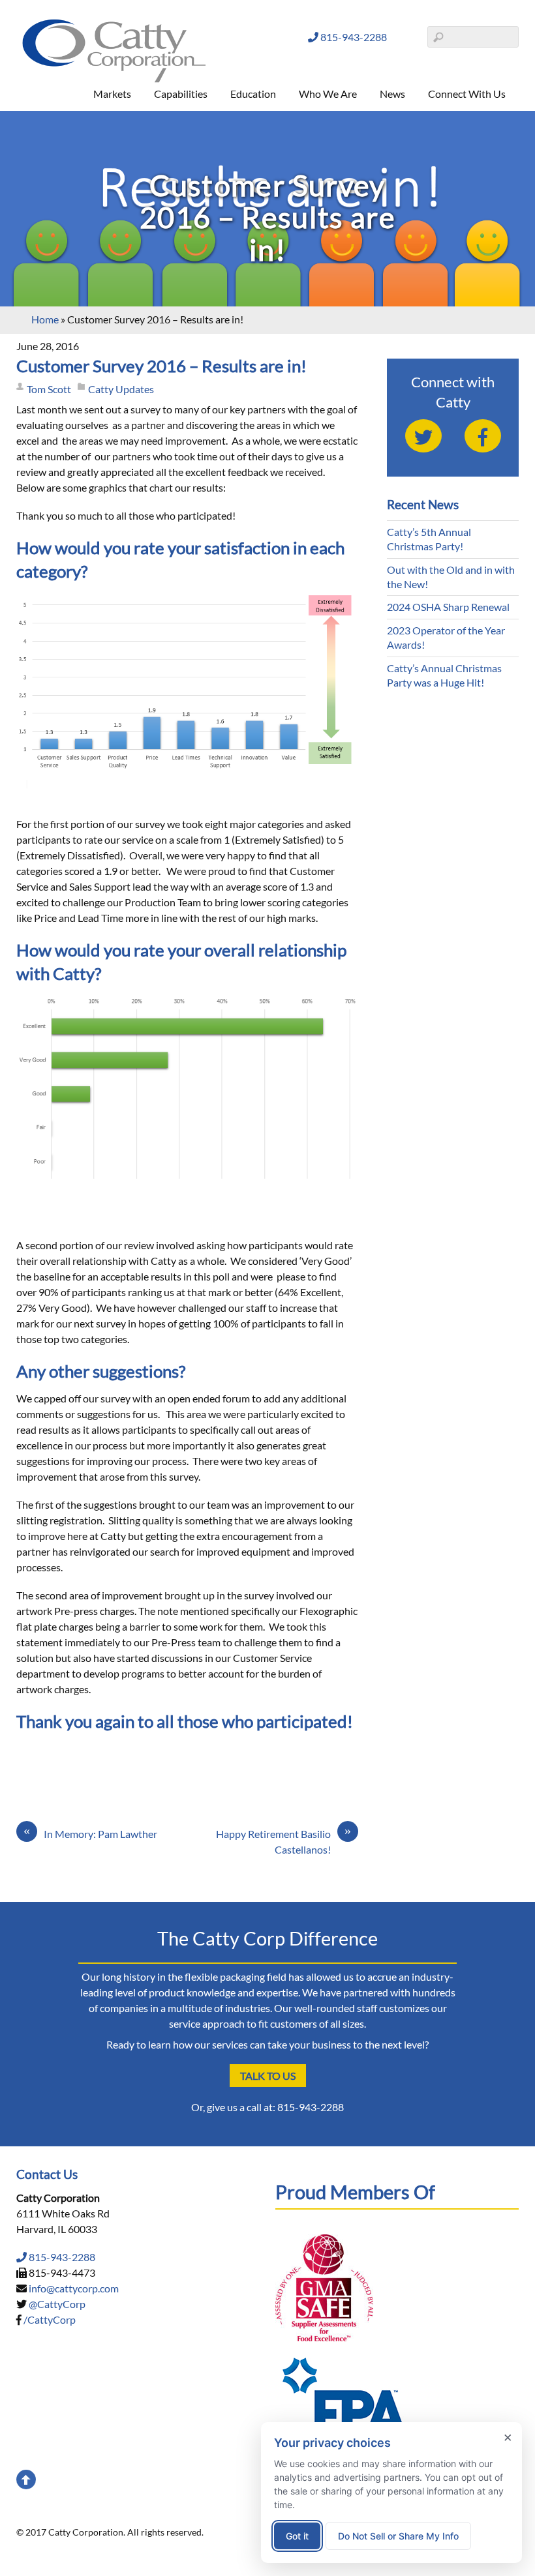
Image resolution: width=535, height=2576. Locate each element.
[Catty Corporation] (114, 80)
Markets (112, 94)
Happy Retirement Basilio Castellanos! (283, 1841)
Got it (297, 2536)
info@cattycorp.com (74, 2288)
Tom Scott (49, 389)
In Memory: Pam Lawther (90, 1833)
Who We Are (328, 94)
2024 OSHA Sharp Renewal (448, 607)
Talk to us (268, 2076)
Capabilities (181, 94)
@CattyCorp (57, 2304)
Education (253, 94)
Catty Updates (121, 389)
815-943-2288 (353, 37)
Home (45, 319)
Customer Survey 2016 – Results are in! (161, 366)
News (392, 94)
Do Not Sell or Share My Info (398, 2536)
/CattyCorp (50, 2319)
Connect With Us (467, 94)
